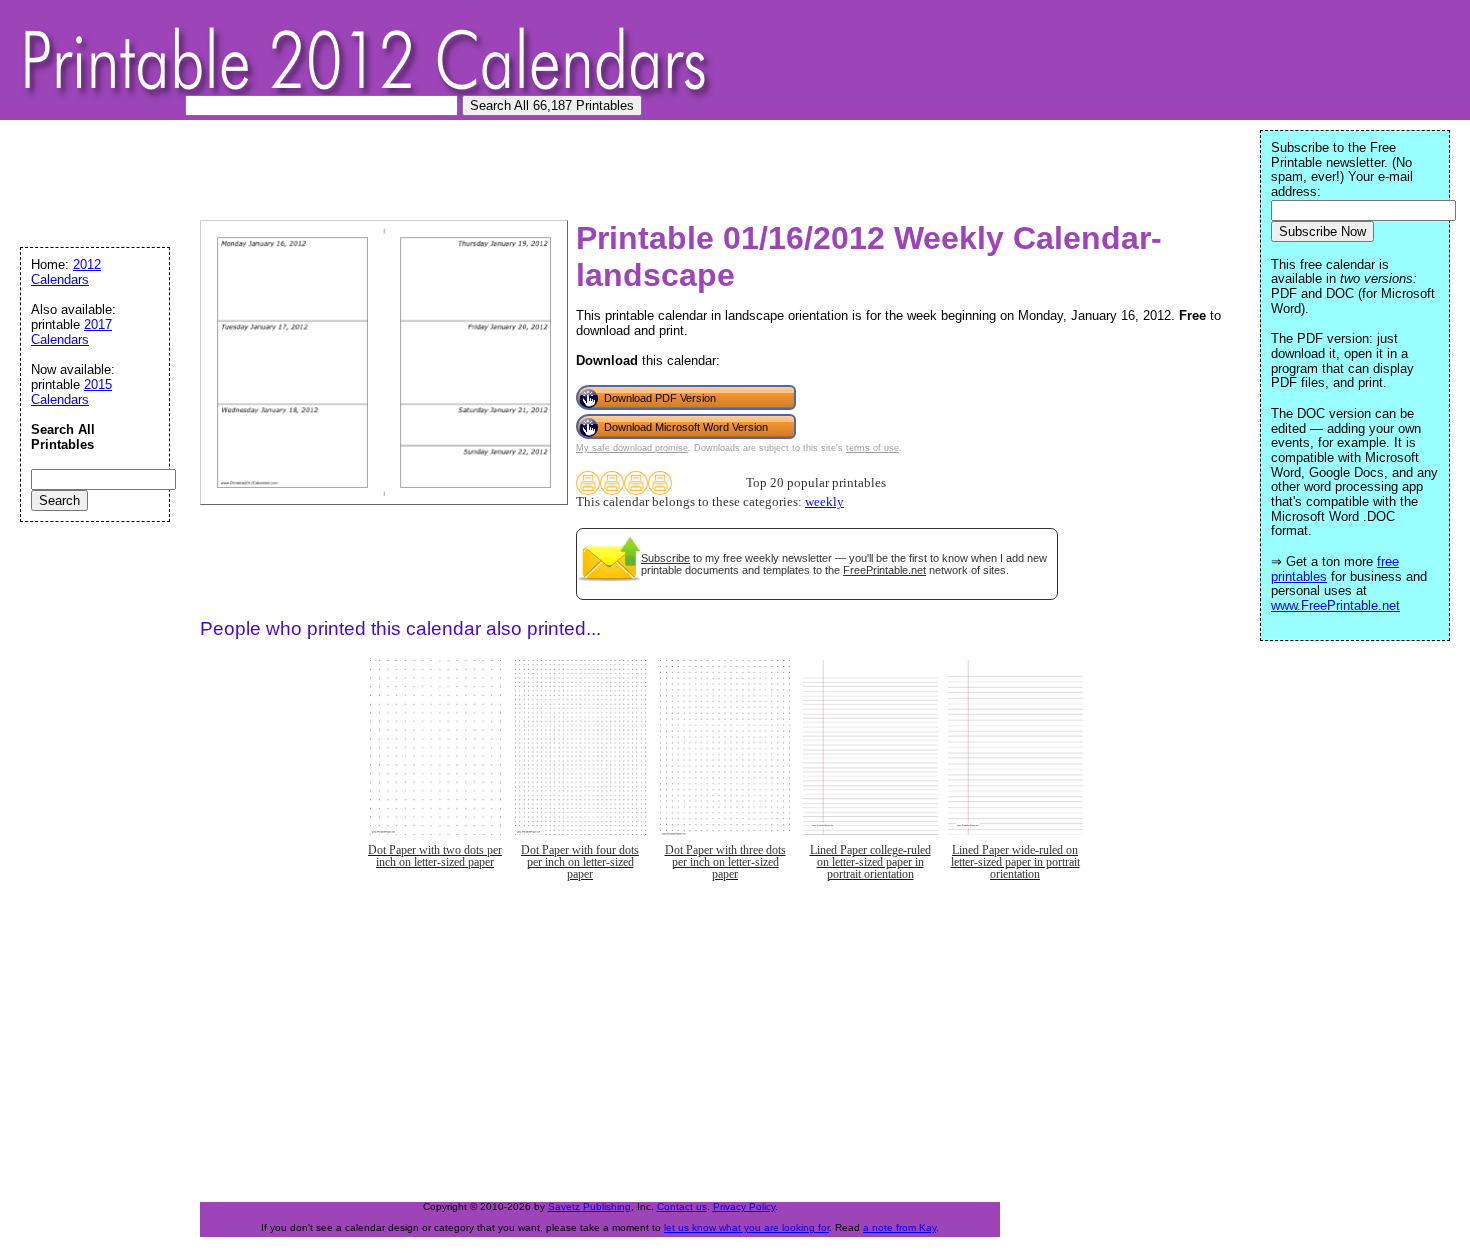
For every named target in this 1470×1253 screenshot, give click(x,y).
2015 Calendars (71, 392)
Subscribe (665, 558)
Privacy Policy (744, 1206)
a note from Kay (899, 1227)
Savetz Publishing (589, 1206)
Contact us (682, 1206)
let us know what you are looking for (746, 1227)
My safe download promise (632, 448)
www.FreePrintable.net (1335, 605)
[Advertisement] (384, 175)
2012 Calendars (66, 272)
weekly (824, 502)
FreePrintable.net (884, 570)
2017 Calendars (71, 332)
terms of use (872, 448)
